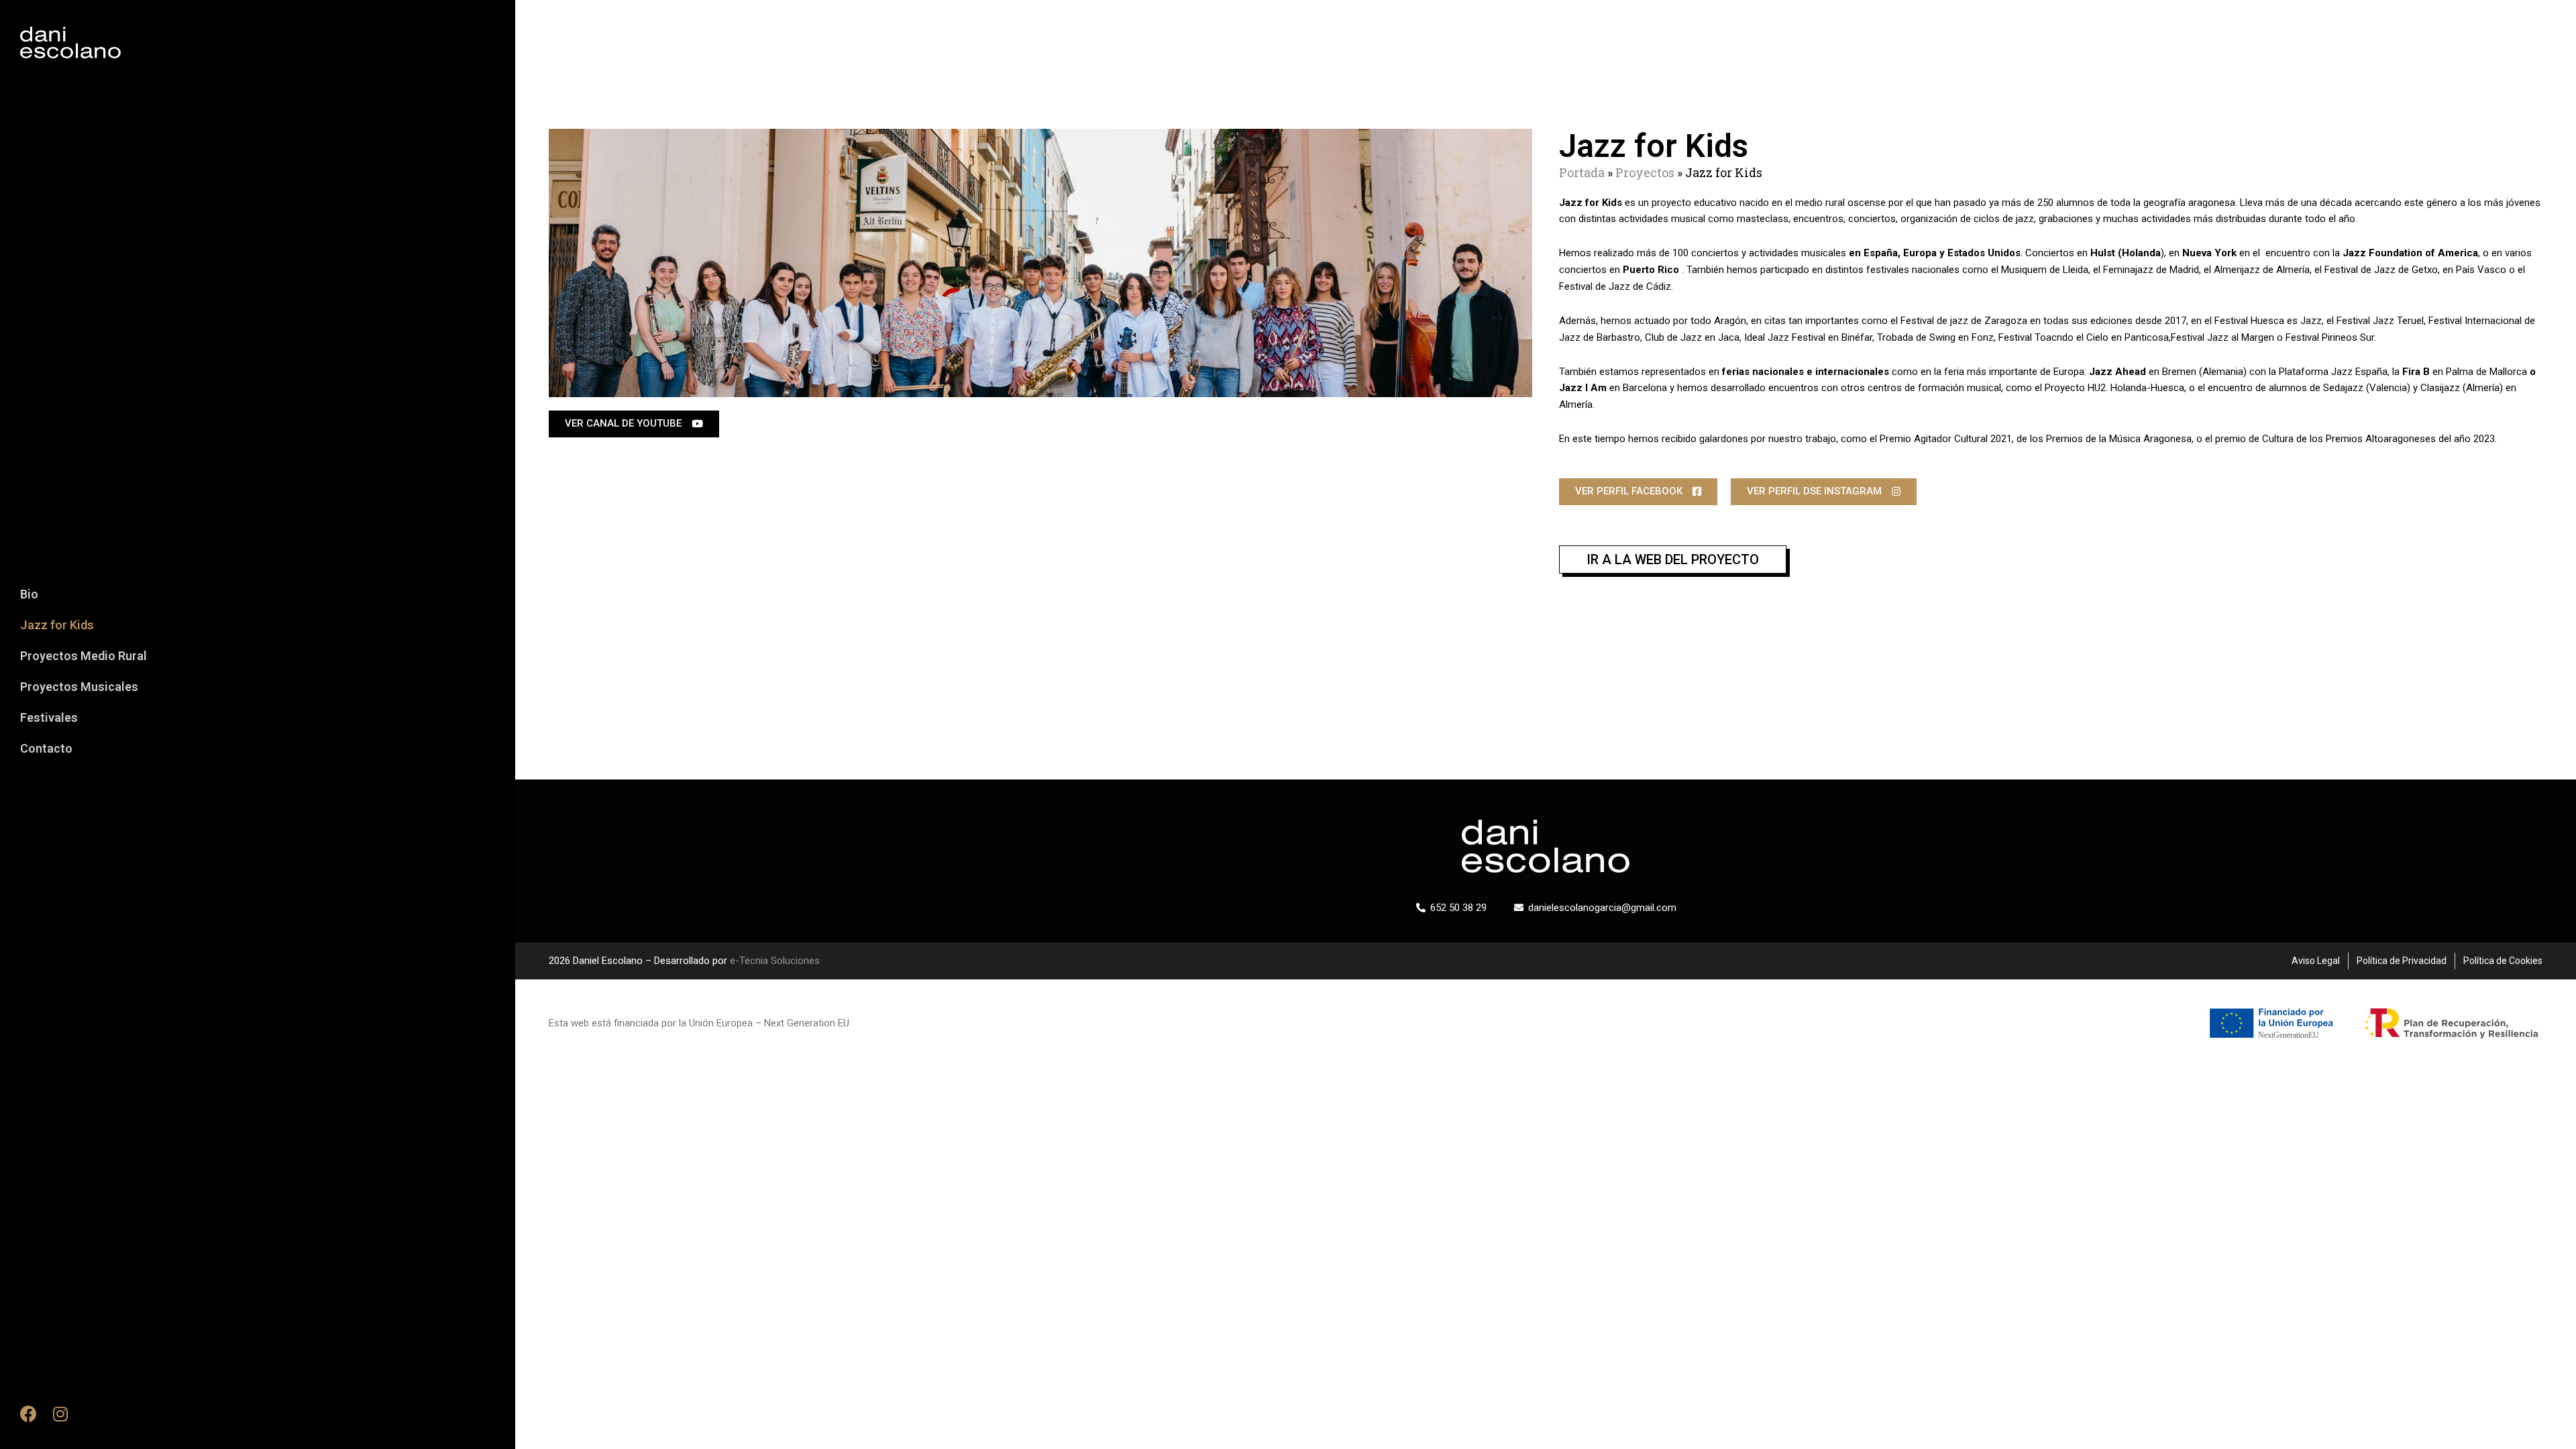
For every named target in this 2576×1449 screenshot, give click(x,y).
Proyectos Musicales (79, 687)
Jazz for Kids (57, 625)
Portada (1582, 172)
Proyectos (1645, 172)
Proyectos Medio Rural (84, 656)
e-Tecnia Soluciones (775, 961)
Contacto (46, 748)
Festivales (49, 717)
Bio (29, 594)
